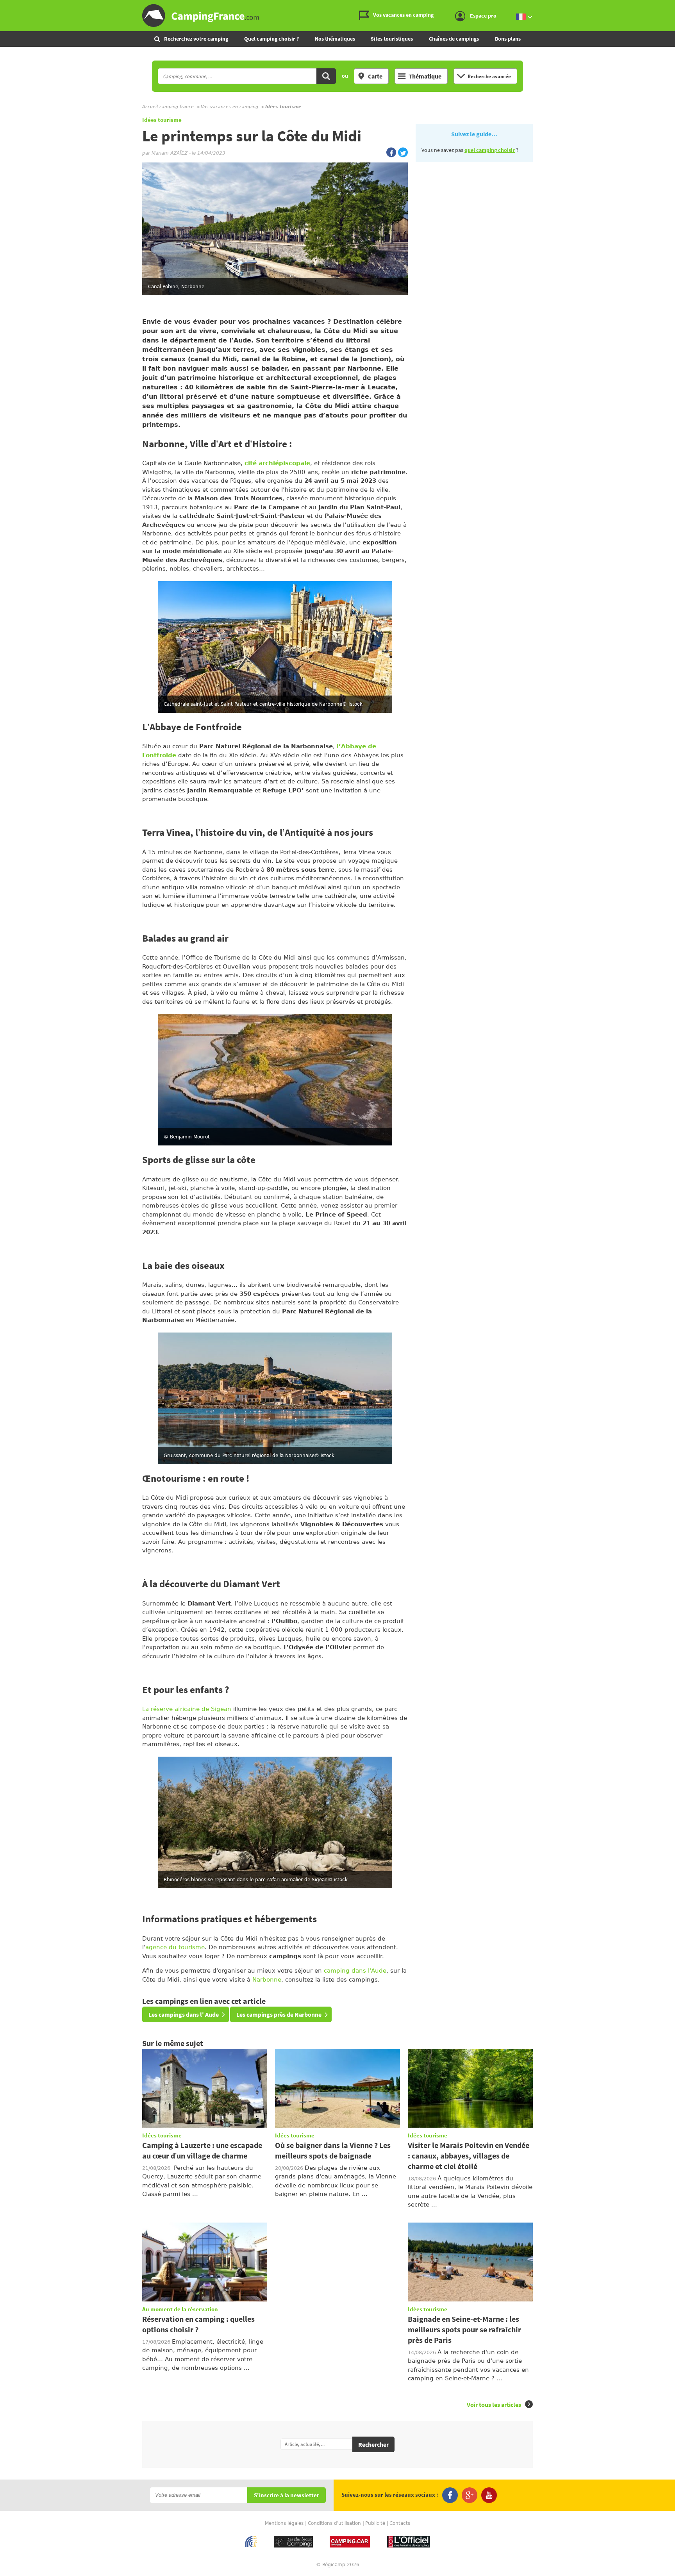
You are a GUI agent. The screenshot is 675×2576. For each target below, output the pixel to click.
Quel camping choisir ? (271, 39)
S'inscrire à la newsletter (287, 2495)
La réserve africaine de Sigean (187, 1709)
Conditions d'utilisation (334, 2523)
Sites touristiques (392, 39)
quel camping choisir (490, 150)
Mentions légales (284, 2523)
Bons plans (508, 39)
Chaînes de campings (454, 39)
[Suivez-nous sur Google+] (470, 2495)
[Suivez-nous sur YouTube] (489, 2495)
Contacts (400, 2523)
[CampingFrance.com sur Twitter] (403, 152)
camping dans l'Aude (355, 1971)
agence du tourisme (175, 1947)
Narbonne (267, 1980)
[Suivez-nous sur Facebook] (450, 2495)
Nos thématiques (335, 39)
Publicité (375, 2523)
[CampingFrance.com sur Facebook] (391, 152)
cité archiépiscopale (277, 463)
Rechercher (373, 2444)
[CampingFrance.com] (337, 16)
